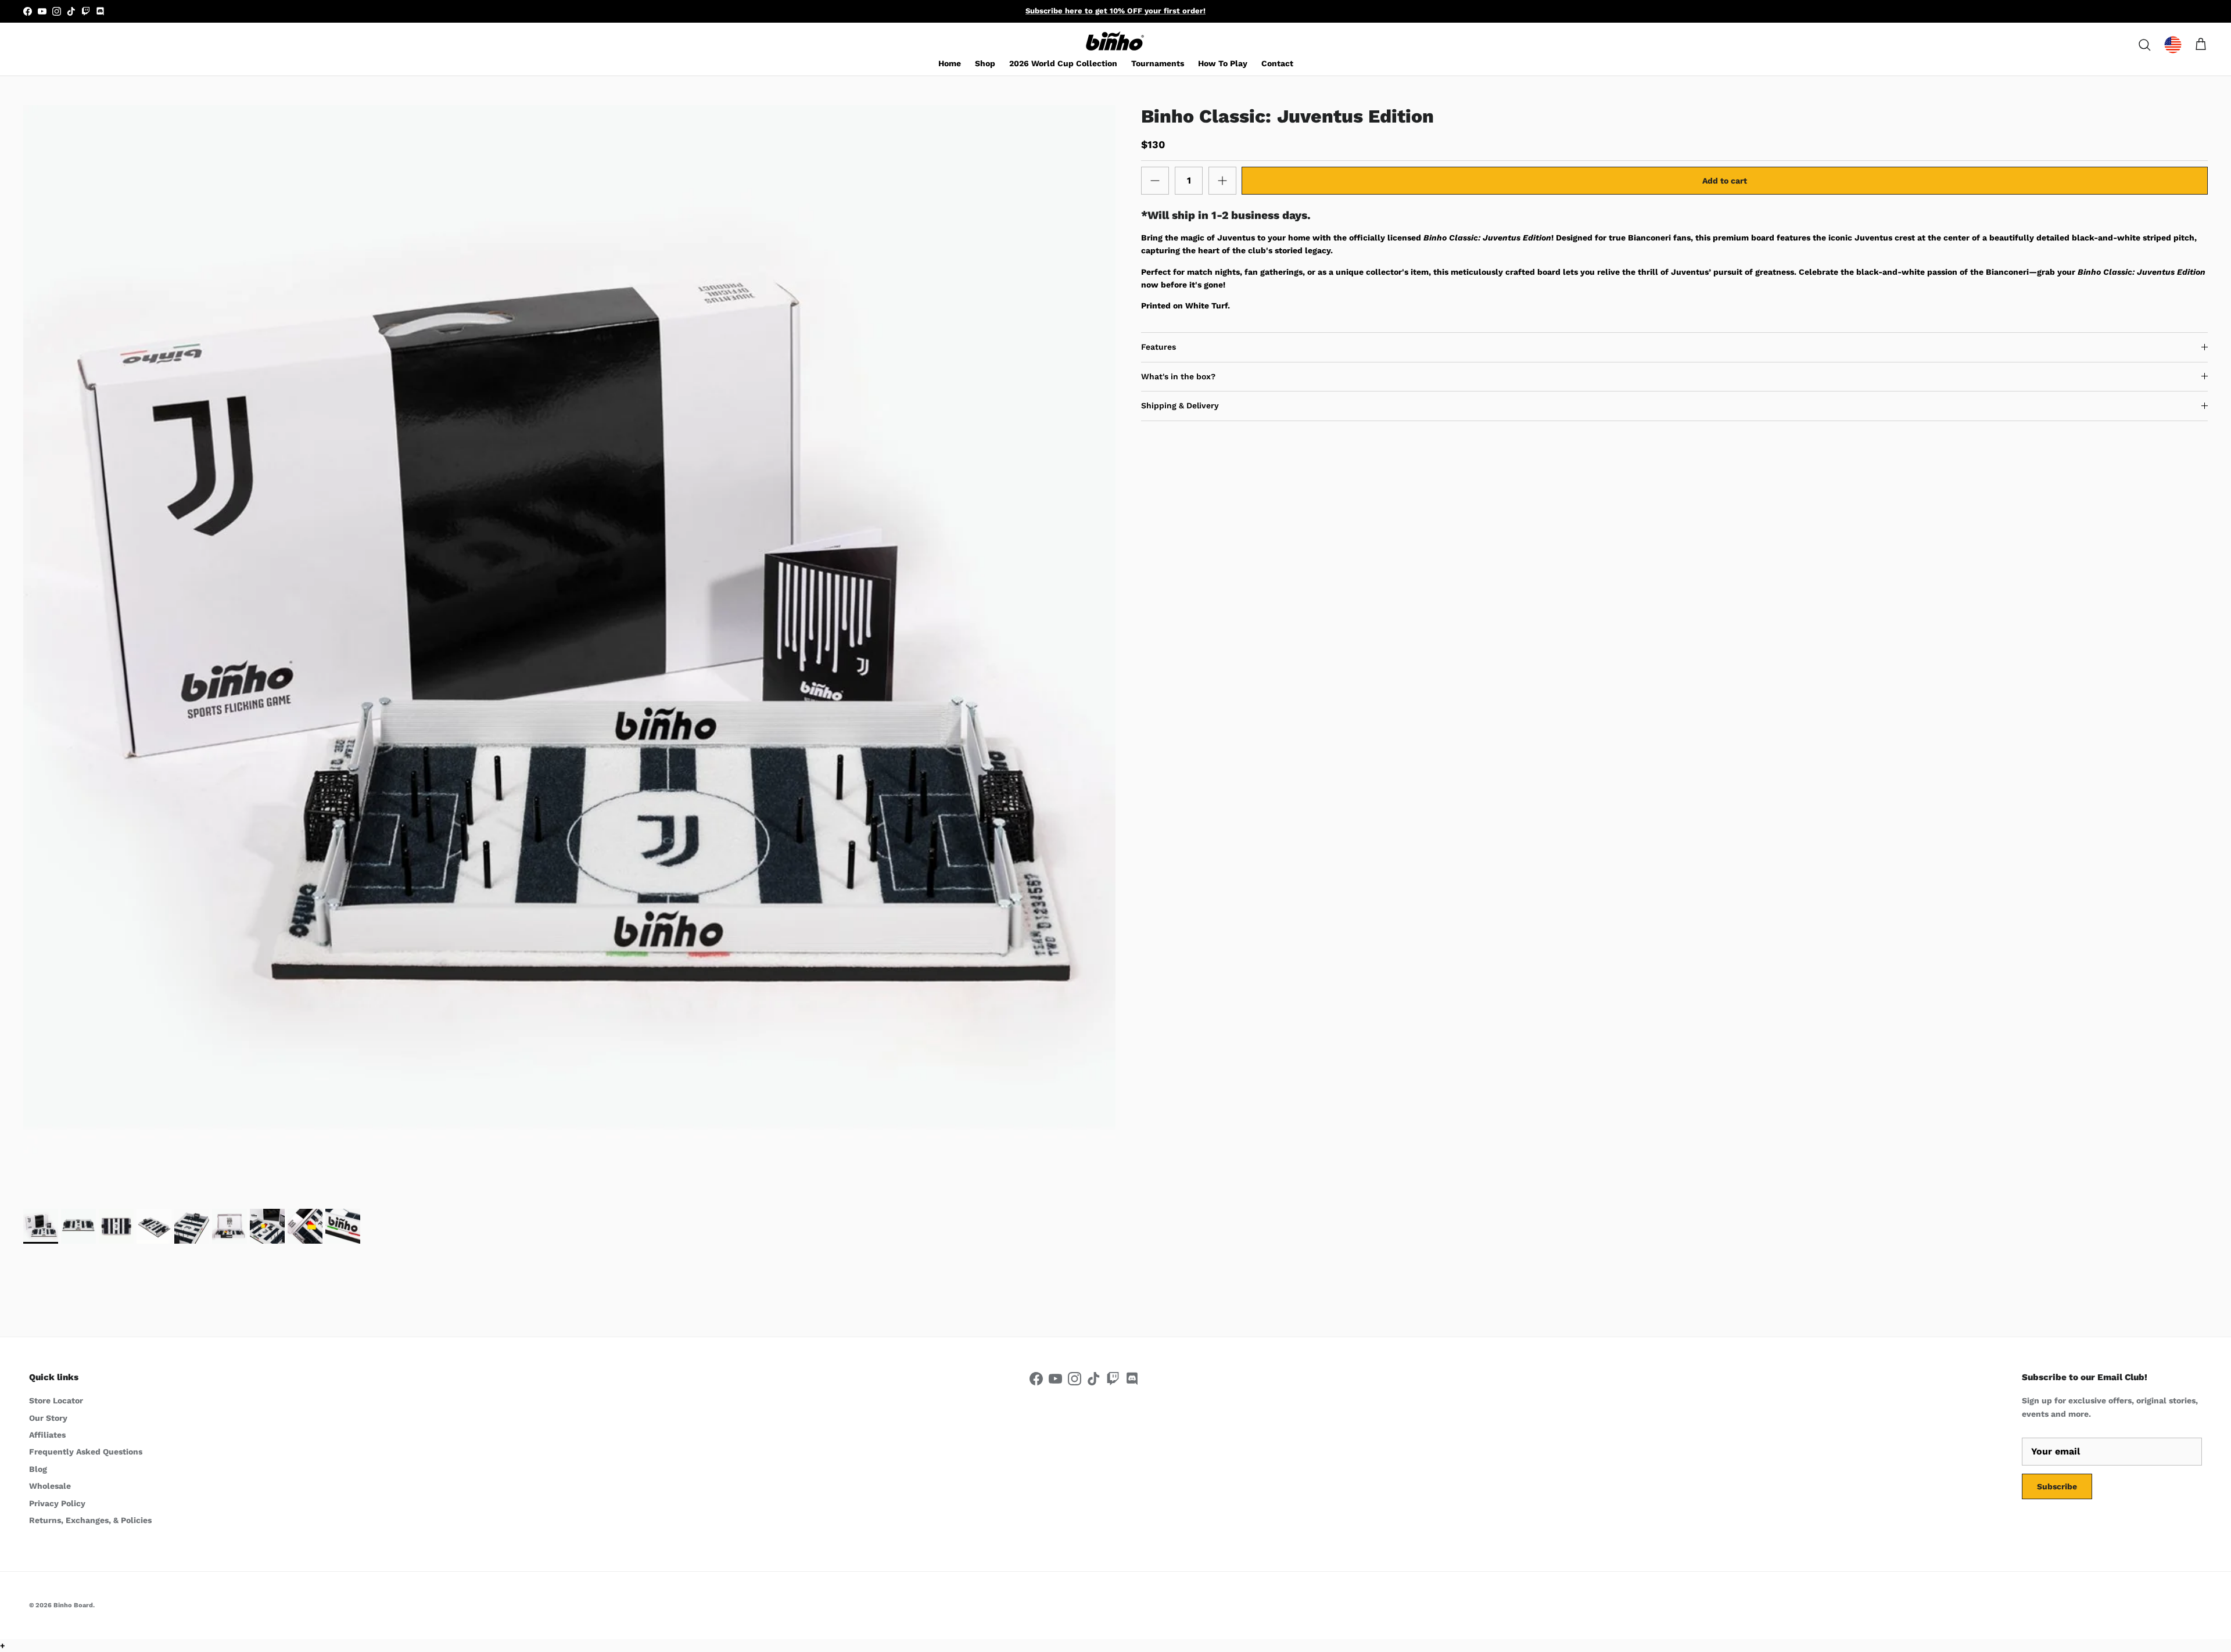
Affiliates (47, 1435)
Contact (1277, 63)
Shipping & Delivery (1180, 405)
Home (950, 63)
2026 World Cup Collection (1063, 63)
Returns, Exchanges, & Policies (90, 1520)
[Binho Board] (1115, 42)
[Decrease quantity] (1155, 181)
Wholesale (50, 1486)
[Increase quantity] (1222, 181)
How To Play (1223, 63)
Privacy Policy (57, 1503)
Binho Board (73, 1605)
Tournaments (1158, 63)
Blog (38, 1469)
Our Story (48, 1418)
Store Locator (56, 1400)
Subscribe (2057, 1486)
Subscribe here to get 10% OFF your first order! (1115, 11)
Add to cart (1725, 181)
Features (1158, 347)
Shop (985, 63)
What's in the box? (1178, 376)
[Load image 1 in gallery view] (569, 651)
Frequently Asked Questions (86, 1452)
